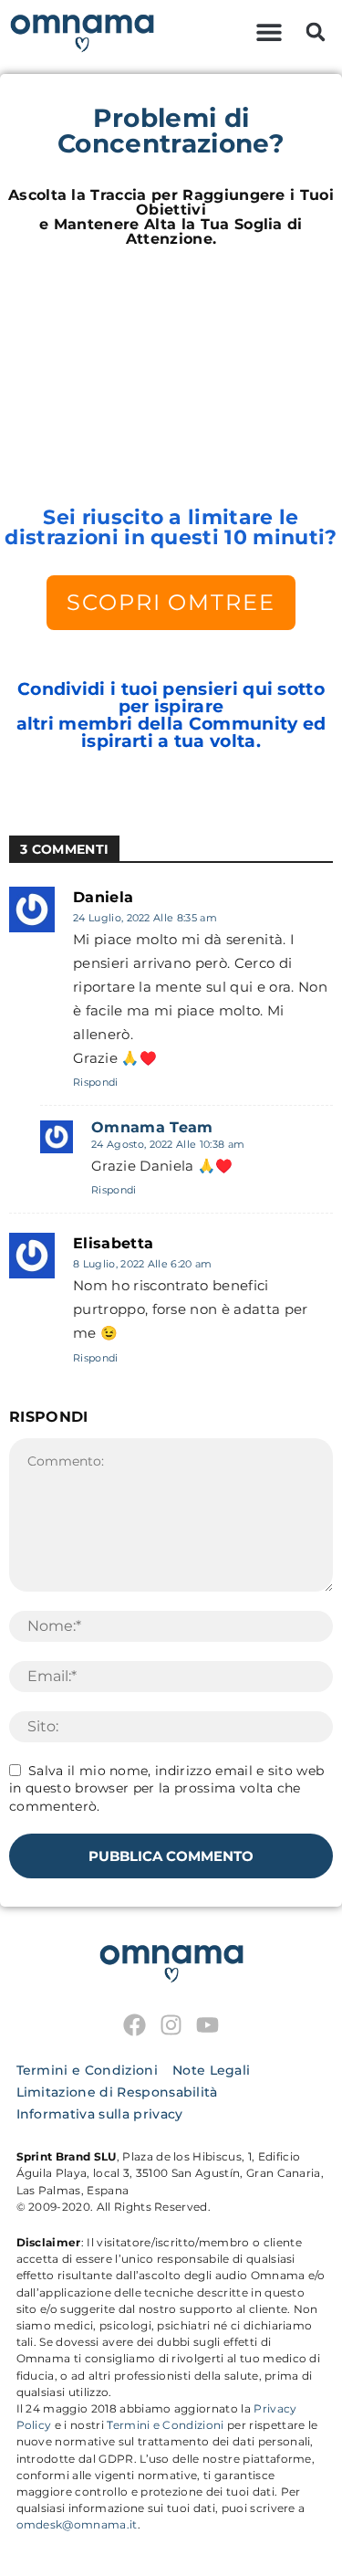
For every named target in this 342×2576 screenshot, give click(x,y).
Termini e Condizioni (165, 2425)
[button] (269, 32)
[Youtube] (207, 2025)
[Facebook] (135, 2025)
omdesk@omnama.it (77, 2524)
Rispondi (96, 1082)
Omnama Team (152, 1128)
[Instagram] (171, 2025)
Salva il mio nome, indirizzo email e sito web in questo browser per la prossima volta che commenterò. (166, 1788)
